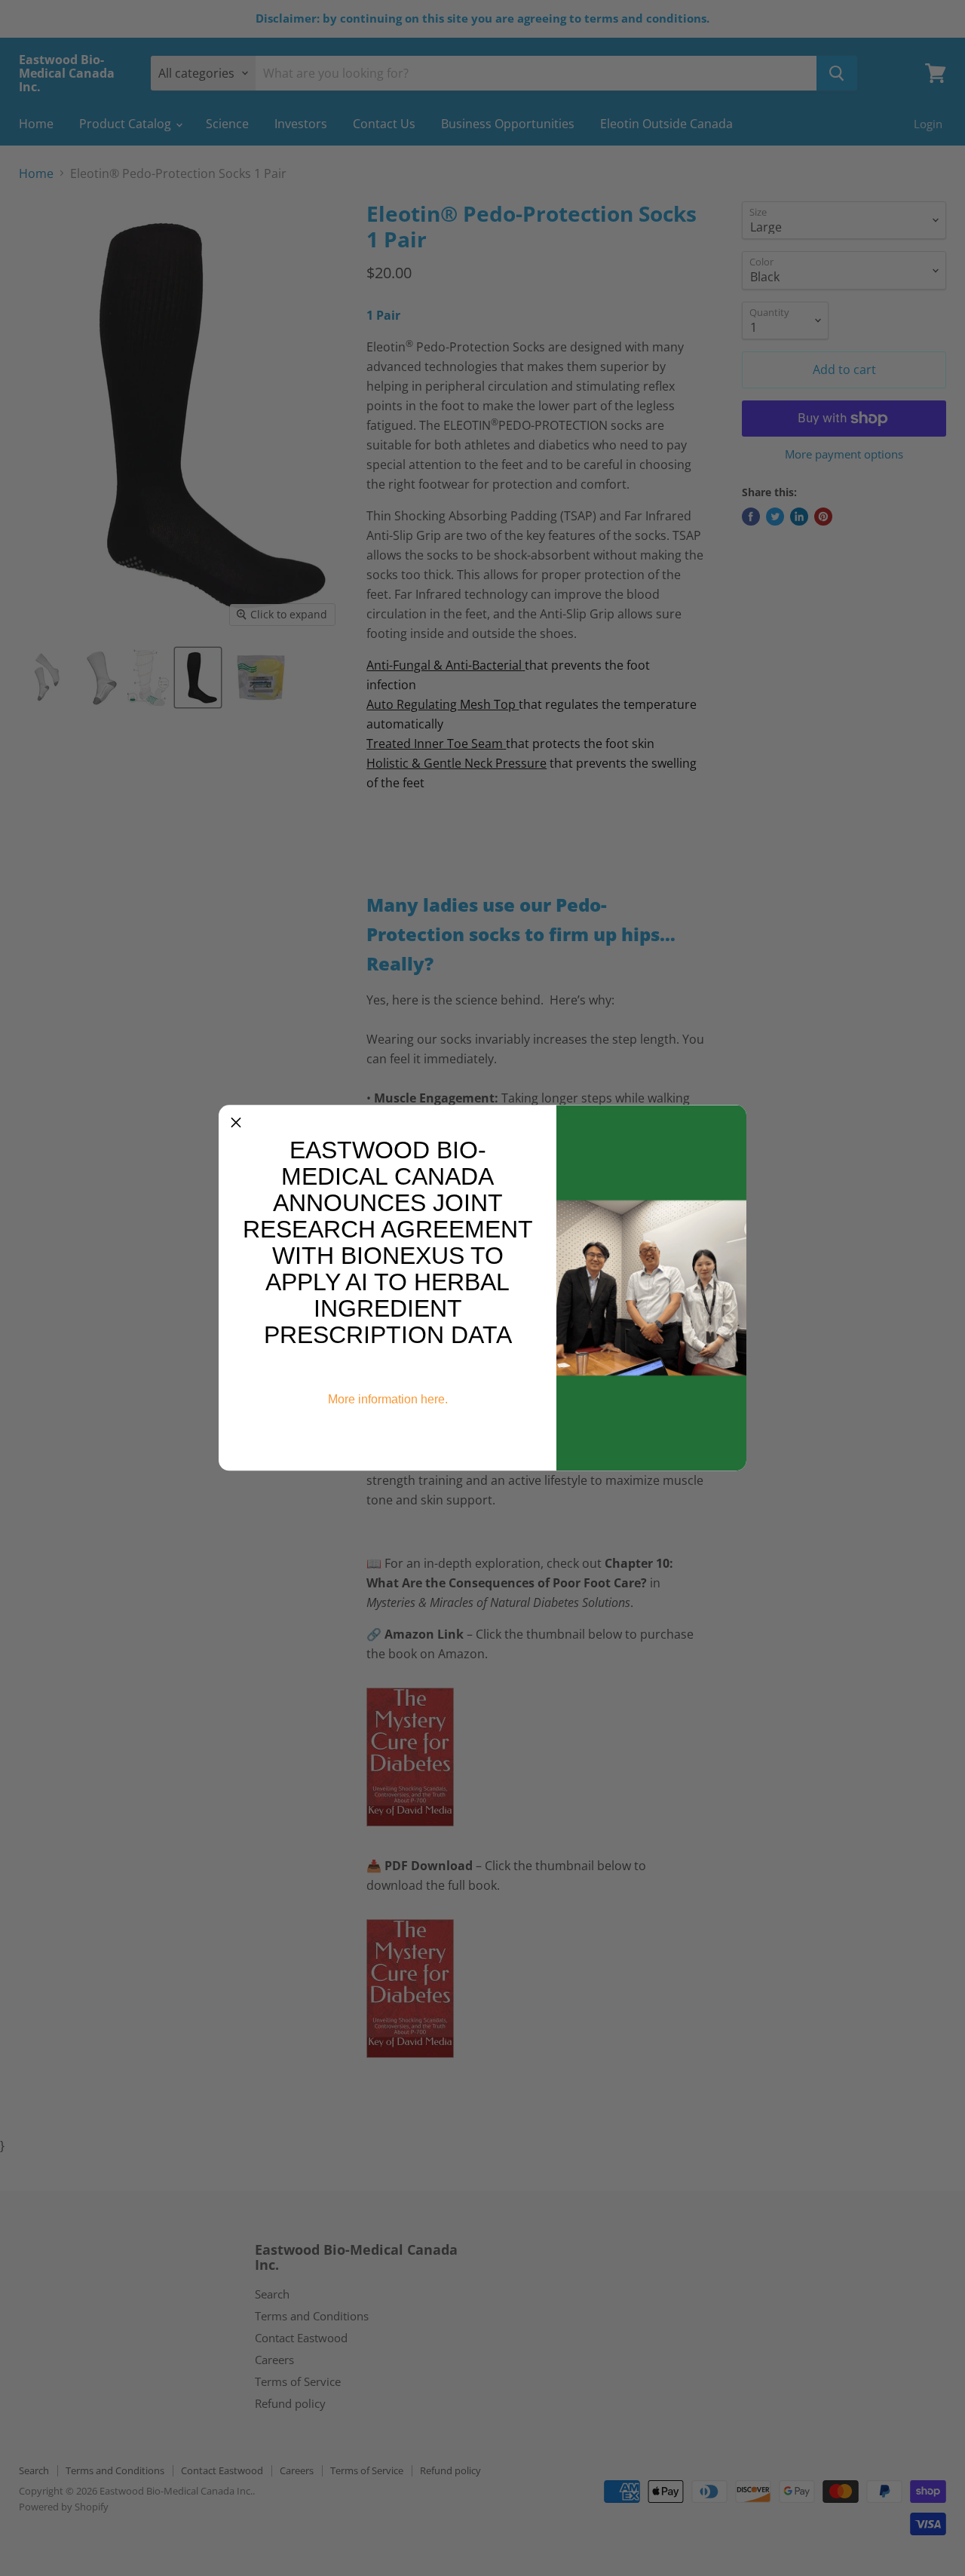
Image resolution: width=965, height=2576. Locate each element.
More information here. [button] (388, 1399)
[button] (236, 1122)
